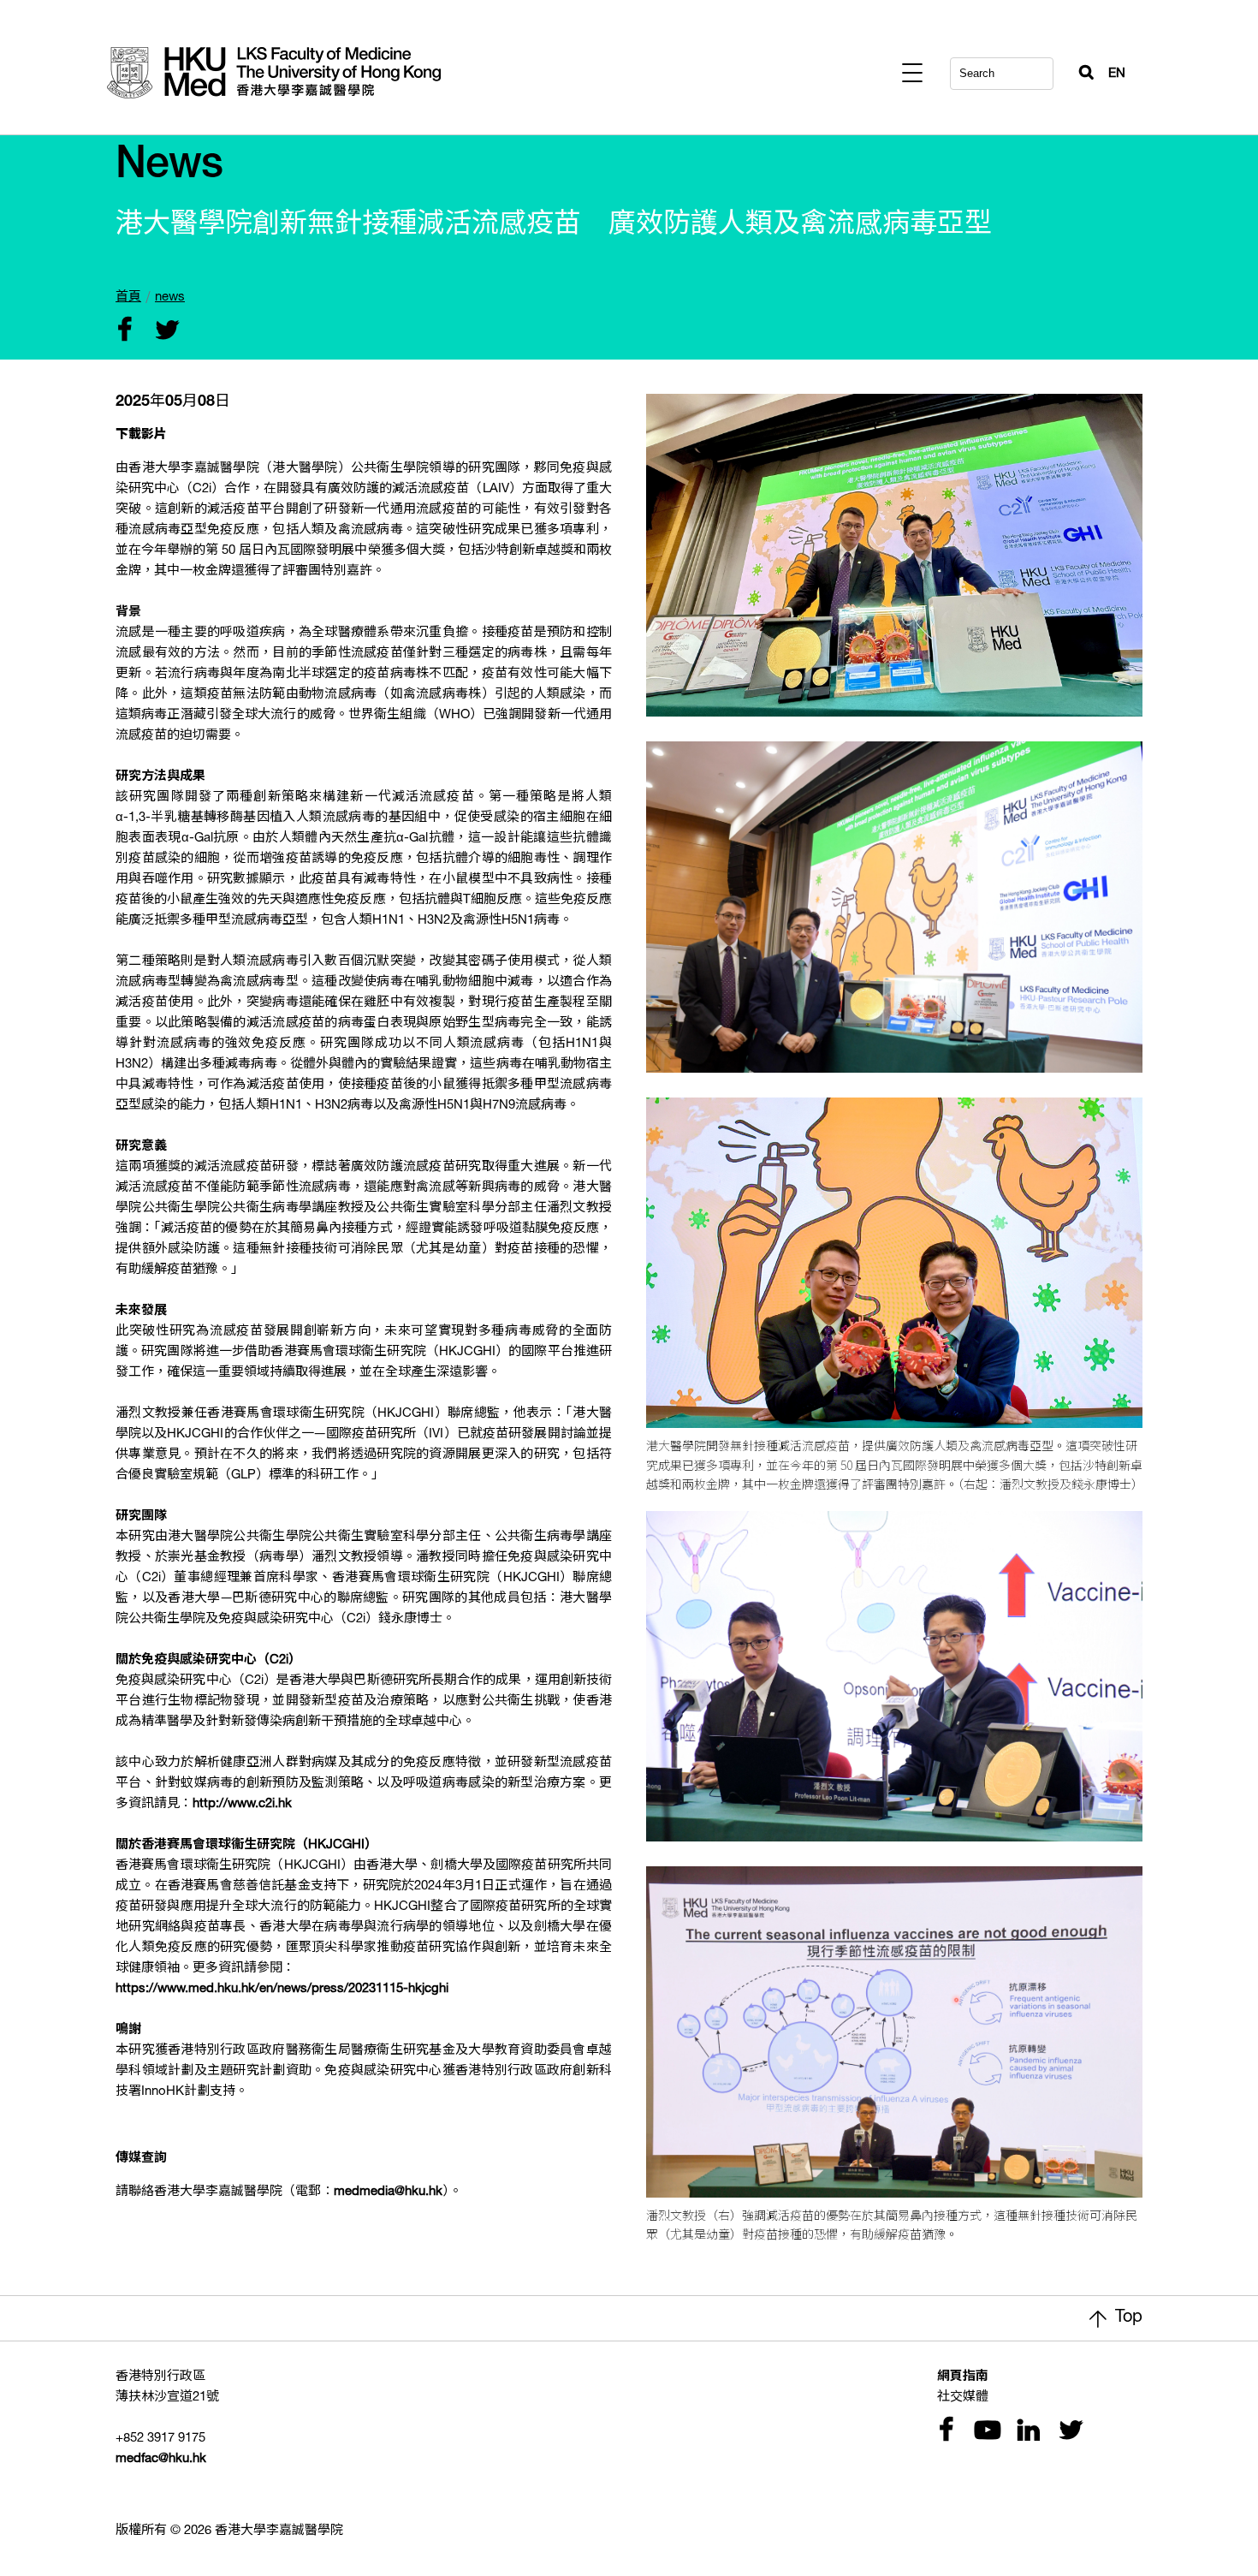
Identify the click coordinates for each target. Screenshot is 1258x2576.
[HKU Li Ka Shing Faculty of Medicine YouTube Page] (985, 2432)
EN (1117, 74)
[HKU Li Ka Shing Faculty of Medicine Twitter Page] (1067, 2432)
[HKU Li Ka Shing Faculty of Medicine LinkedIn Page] (1026, 2432)
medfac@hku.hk (161, 2459)
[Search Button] (1079, 68)
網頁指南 (963, 2377)
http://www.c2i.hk (242, 1804)
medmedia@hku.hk (388, 2192)
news (170, 297)
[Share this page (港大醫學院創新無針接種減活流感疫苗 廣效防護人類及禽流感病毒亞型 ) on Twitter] (163, 332)
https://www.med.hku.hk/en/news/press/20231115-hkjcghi (282, 1989)
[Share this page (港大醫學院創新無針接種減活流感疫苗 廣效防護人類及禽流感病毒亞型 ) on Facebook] (124, 332)
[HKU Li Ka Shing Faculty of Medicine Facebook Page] (946, 2432)
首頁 (128, 297)
